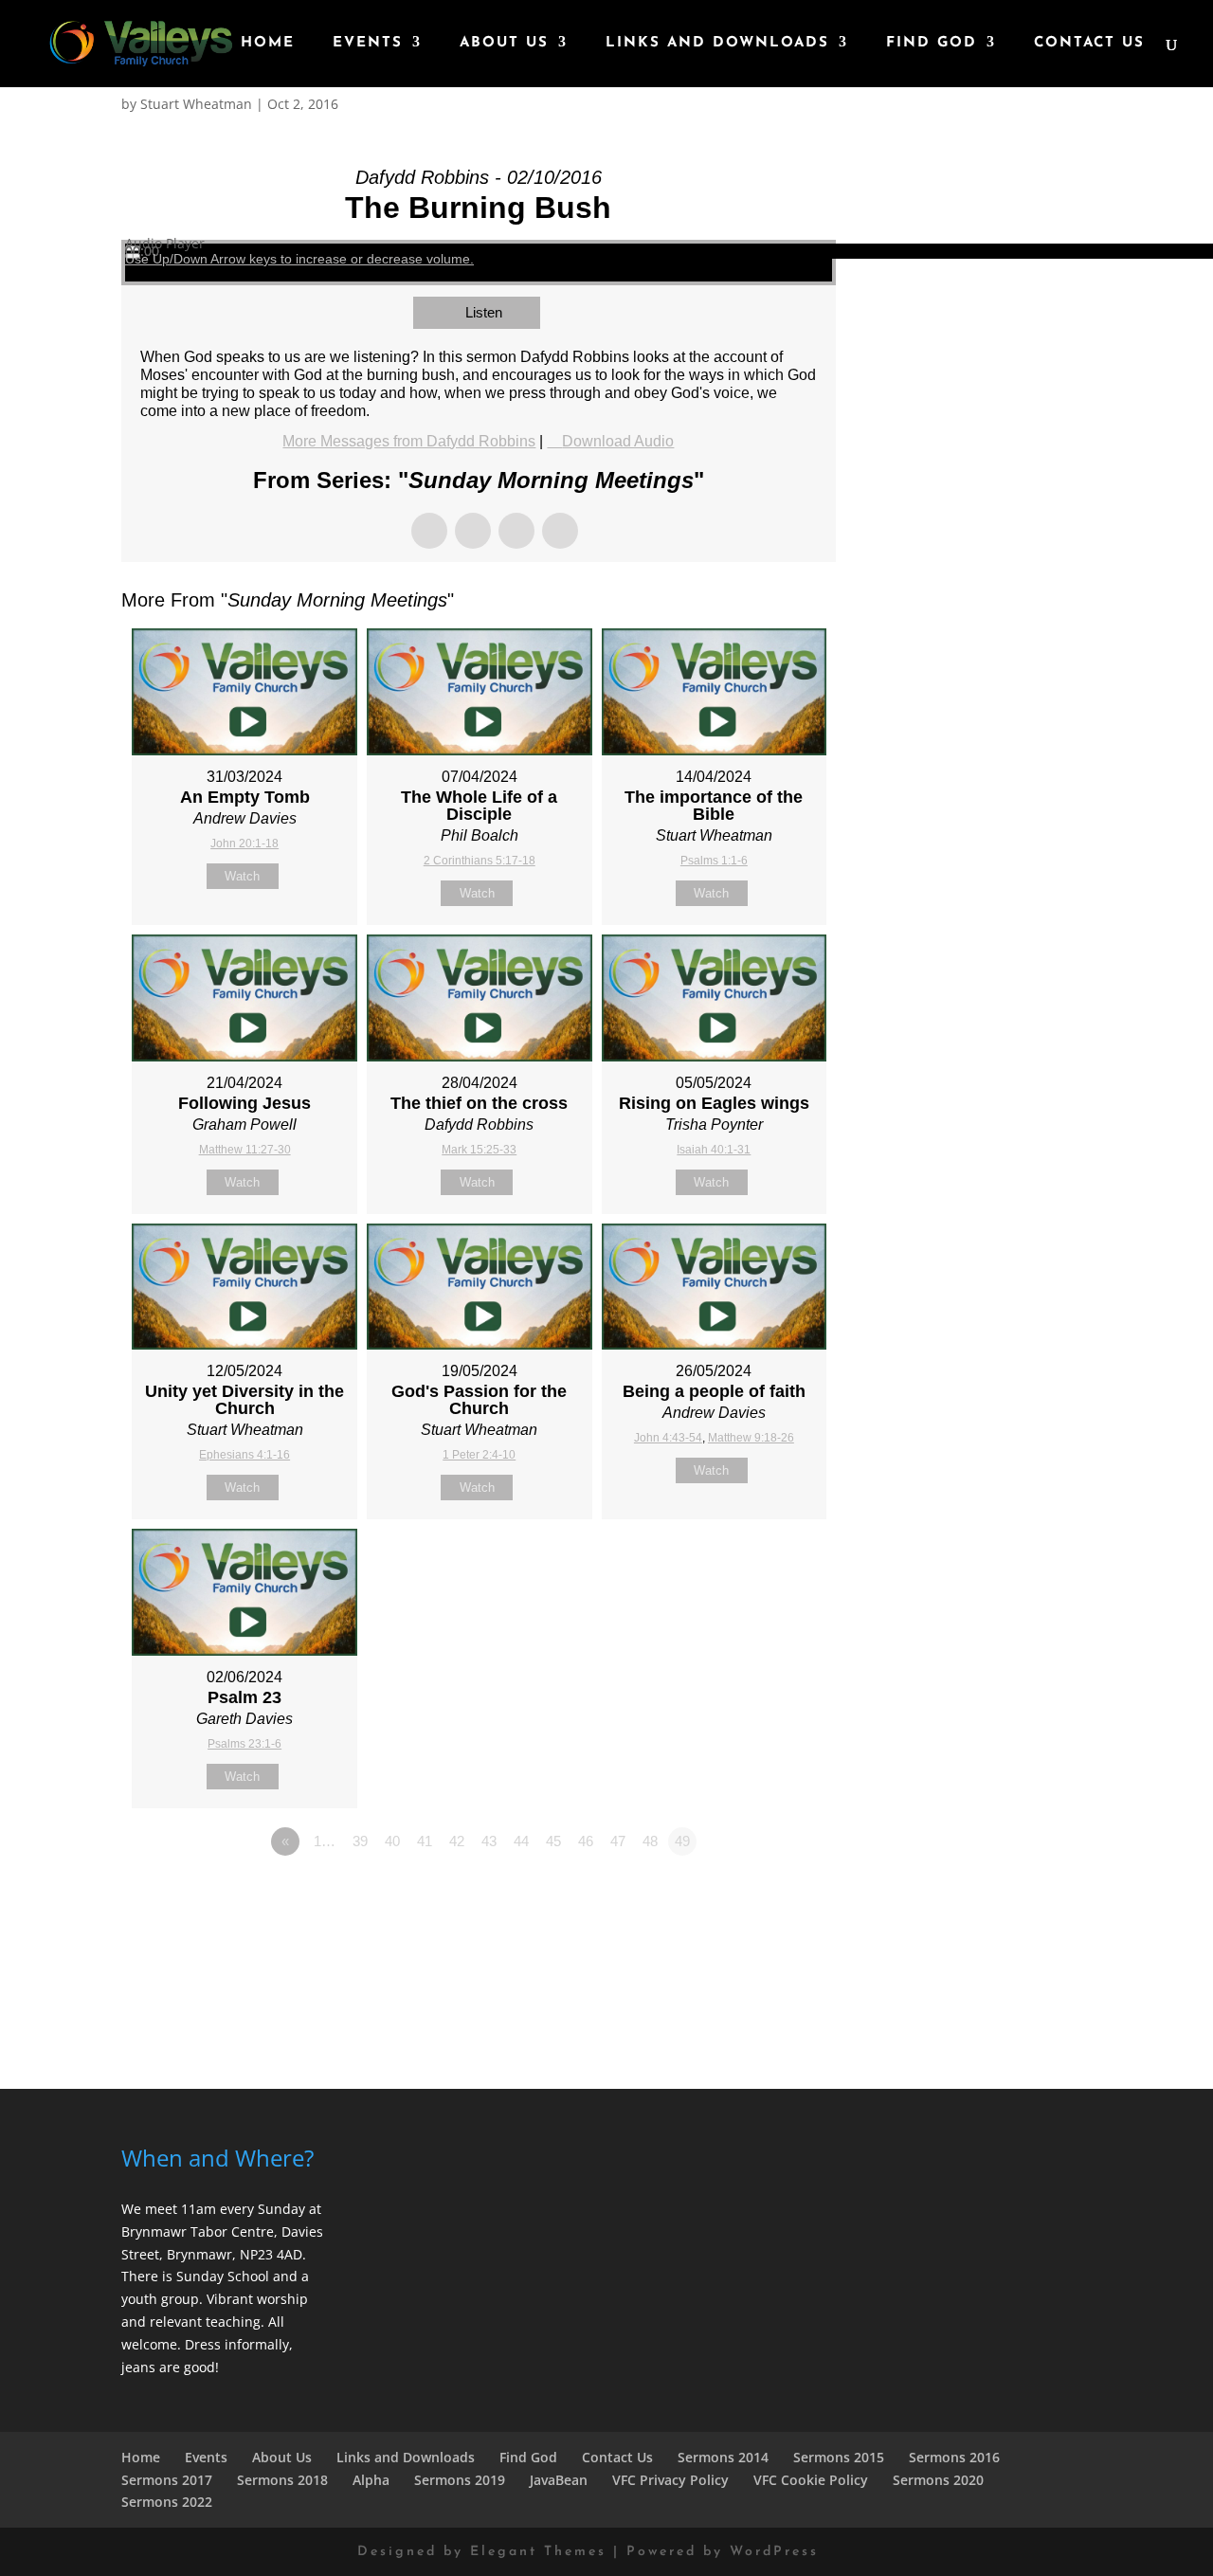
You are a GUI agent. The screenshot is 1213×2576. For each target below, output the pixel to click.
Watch (242, 876)
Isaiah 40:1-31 (714, 1150)
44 (521, 1841)
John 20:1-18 (244, 844)
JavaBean (559, 2480)
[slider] (299, 259)
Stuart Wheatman (196, 104)
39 (360, 1841)
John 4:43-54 (668, 1438)
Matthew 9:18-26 (751, 1438)
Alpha (371, 2480)
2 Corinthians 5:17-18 (480, 861)
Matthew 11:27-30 (245, 1150)
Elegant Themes (538, 2552)
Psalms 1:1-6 (714, 861)
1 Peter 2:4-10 (479, 1455)
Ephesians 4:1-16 (244, 1455)
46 (586, 1841)
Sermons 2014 (723, 2457)
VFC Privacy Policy (670, 2480)
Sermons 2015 (839, 2457)
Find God (932, 44)
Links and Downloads (717, 44)
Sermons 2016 (954, 2457)
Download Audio (618, 441)
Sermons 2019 (460, 2480)
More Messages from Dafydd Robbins (409, 441)
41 (425, 1841)
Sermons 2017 (167, 2480)
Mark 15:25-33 (479, 1150)
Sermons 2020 (938, 2480)
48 (650, 1841)
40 (392, 1841)
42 (457, 1841)
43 (489, 1841)
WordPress (774, 2552)
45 (553, 1841)
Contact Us (1089, 44)
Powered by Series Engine (766, 1894)
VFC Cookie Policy (811, 2480)
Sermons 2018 (282, 2480)
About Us (504, 44)
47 (618, 1841)
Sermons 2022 (167, 2502)
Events (368, 44)
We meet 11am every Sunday (213, 2209)
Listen (484, 312)
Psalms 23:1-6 (244, 1744)
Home (268, 44)
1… (325, 1841)
